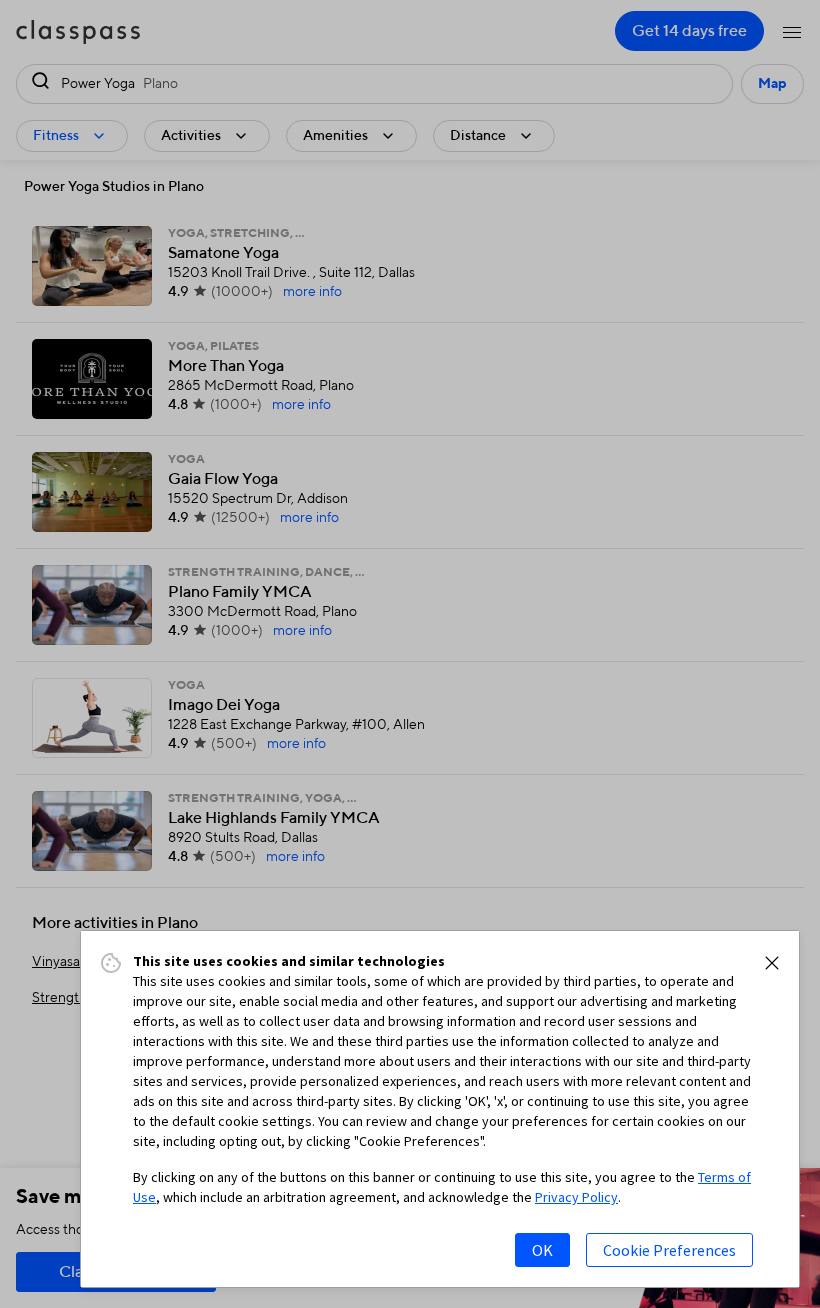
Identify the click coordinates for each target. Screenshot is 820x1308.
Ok (542, 1250)
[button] (772, 963)
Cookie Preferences (669, 1250)
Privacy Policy (576, 1197)
